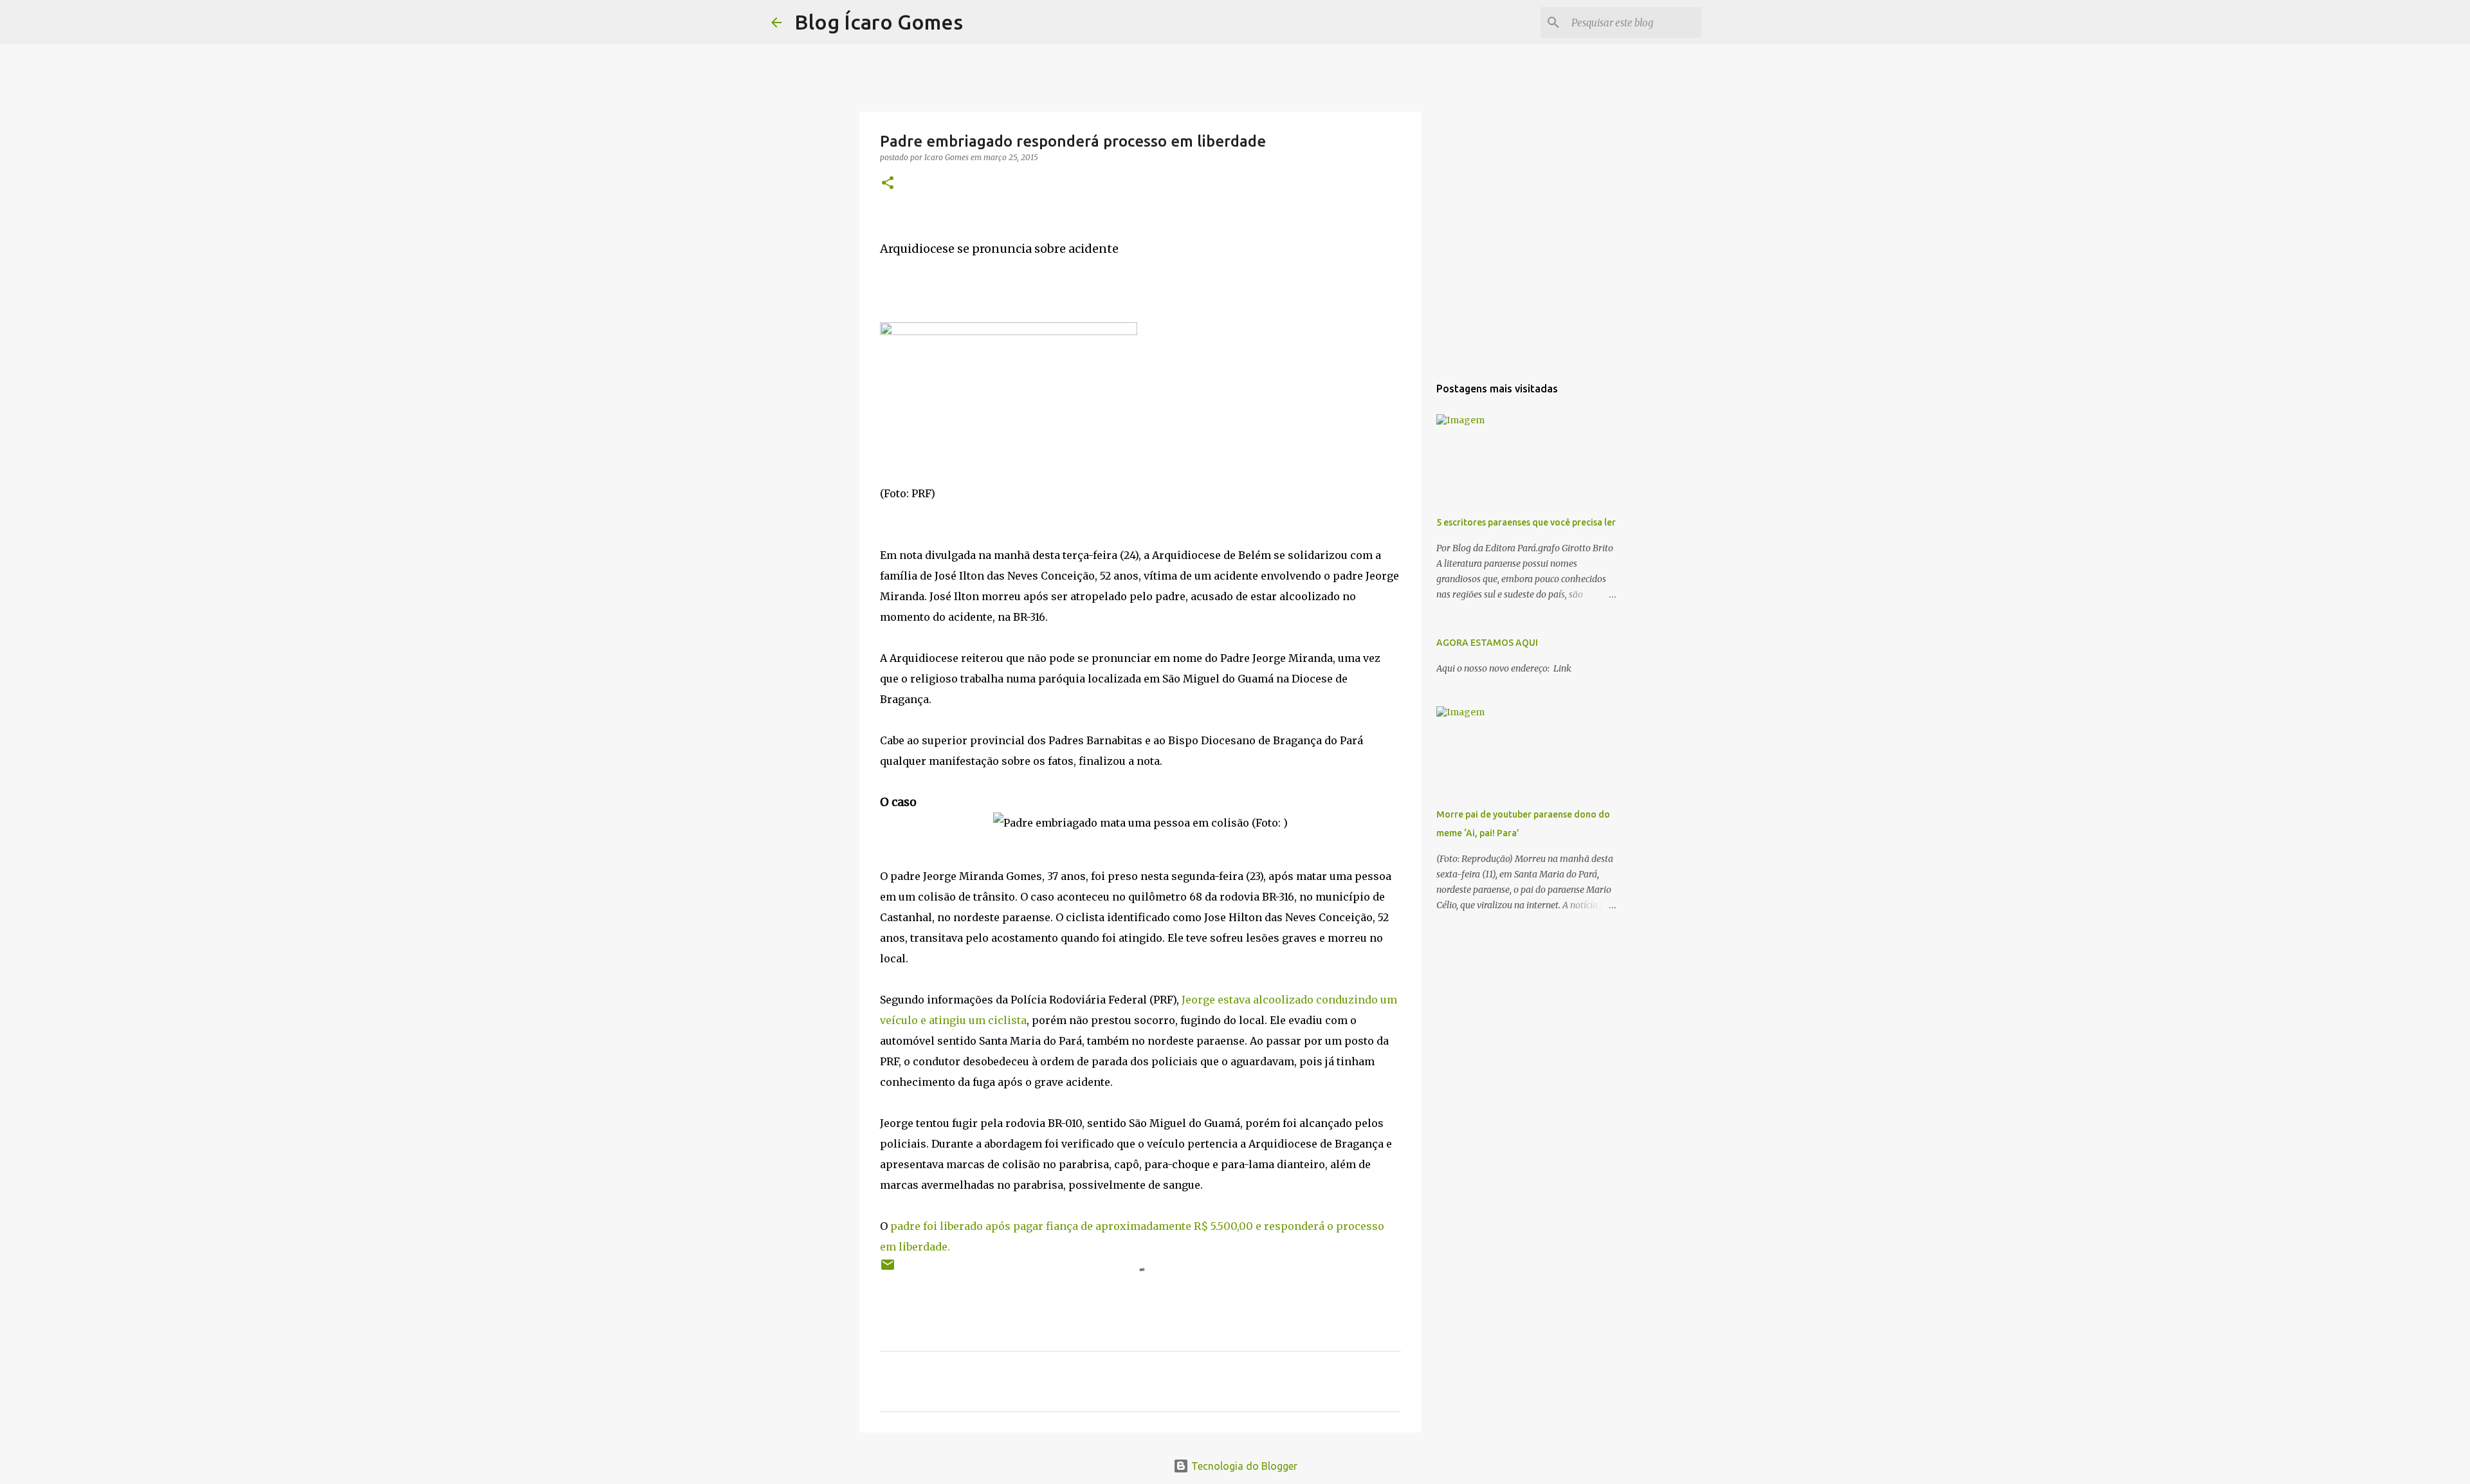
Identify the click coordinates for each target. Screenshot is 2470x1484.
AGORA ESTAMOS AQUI (1487, 643)
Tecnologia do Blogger (1243, 1466)
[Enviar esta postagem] (888, 1269)
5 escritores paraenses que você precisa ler (1526, 522)
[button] (888, 184)
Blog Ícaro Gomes (879, 22)
